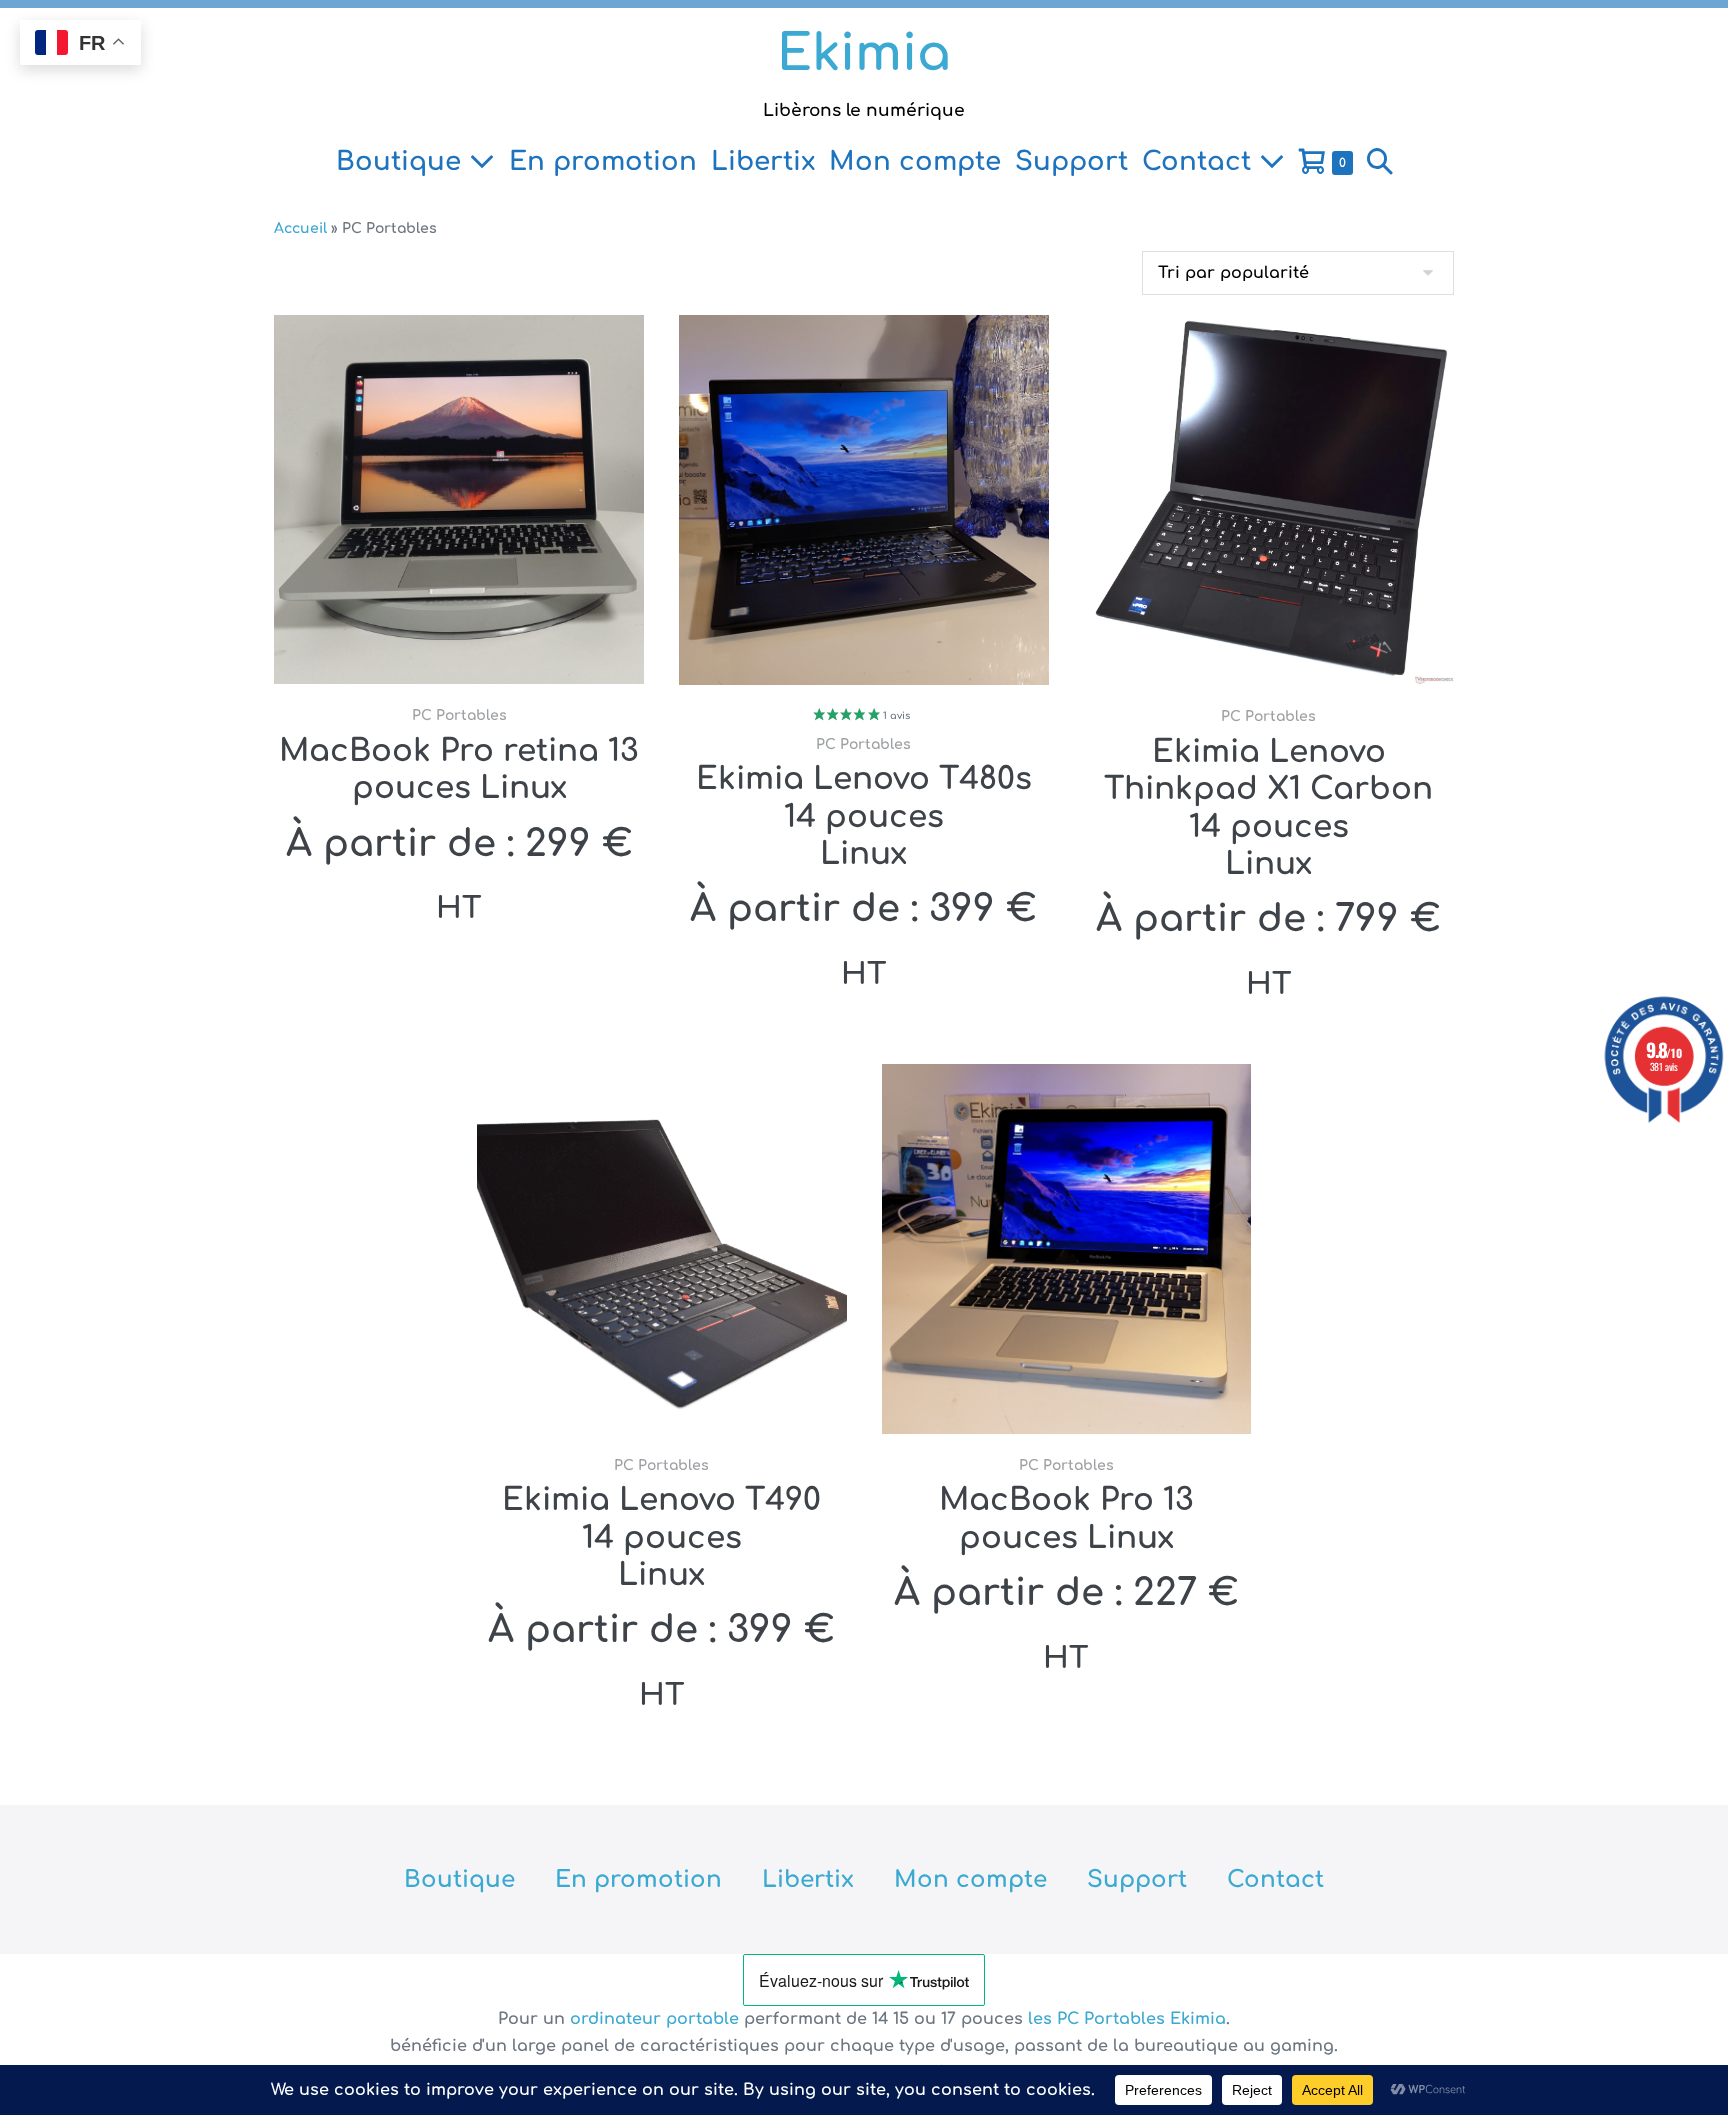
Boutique (402, 161)
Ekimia (864, 54)
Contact (1200, 161)
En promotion (603, 161)
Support (1071, 161)
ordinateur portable (657, 2019)
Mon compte (915, 161)
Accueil (300, 228)
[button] (1380, 162)
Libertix (763, 161)
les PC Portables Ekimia (1127, 2019)
